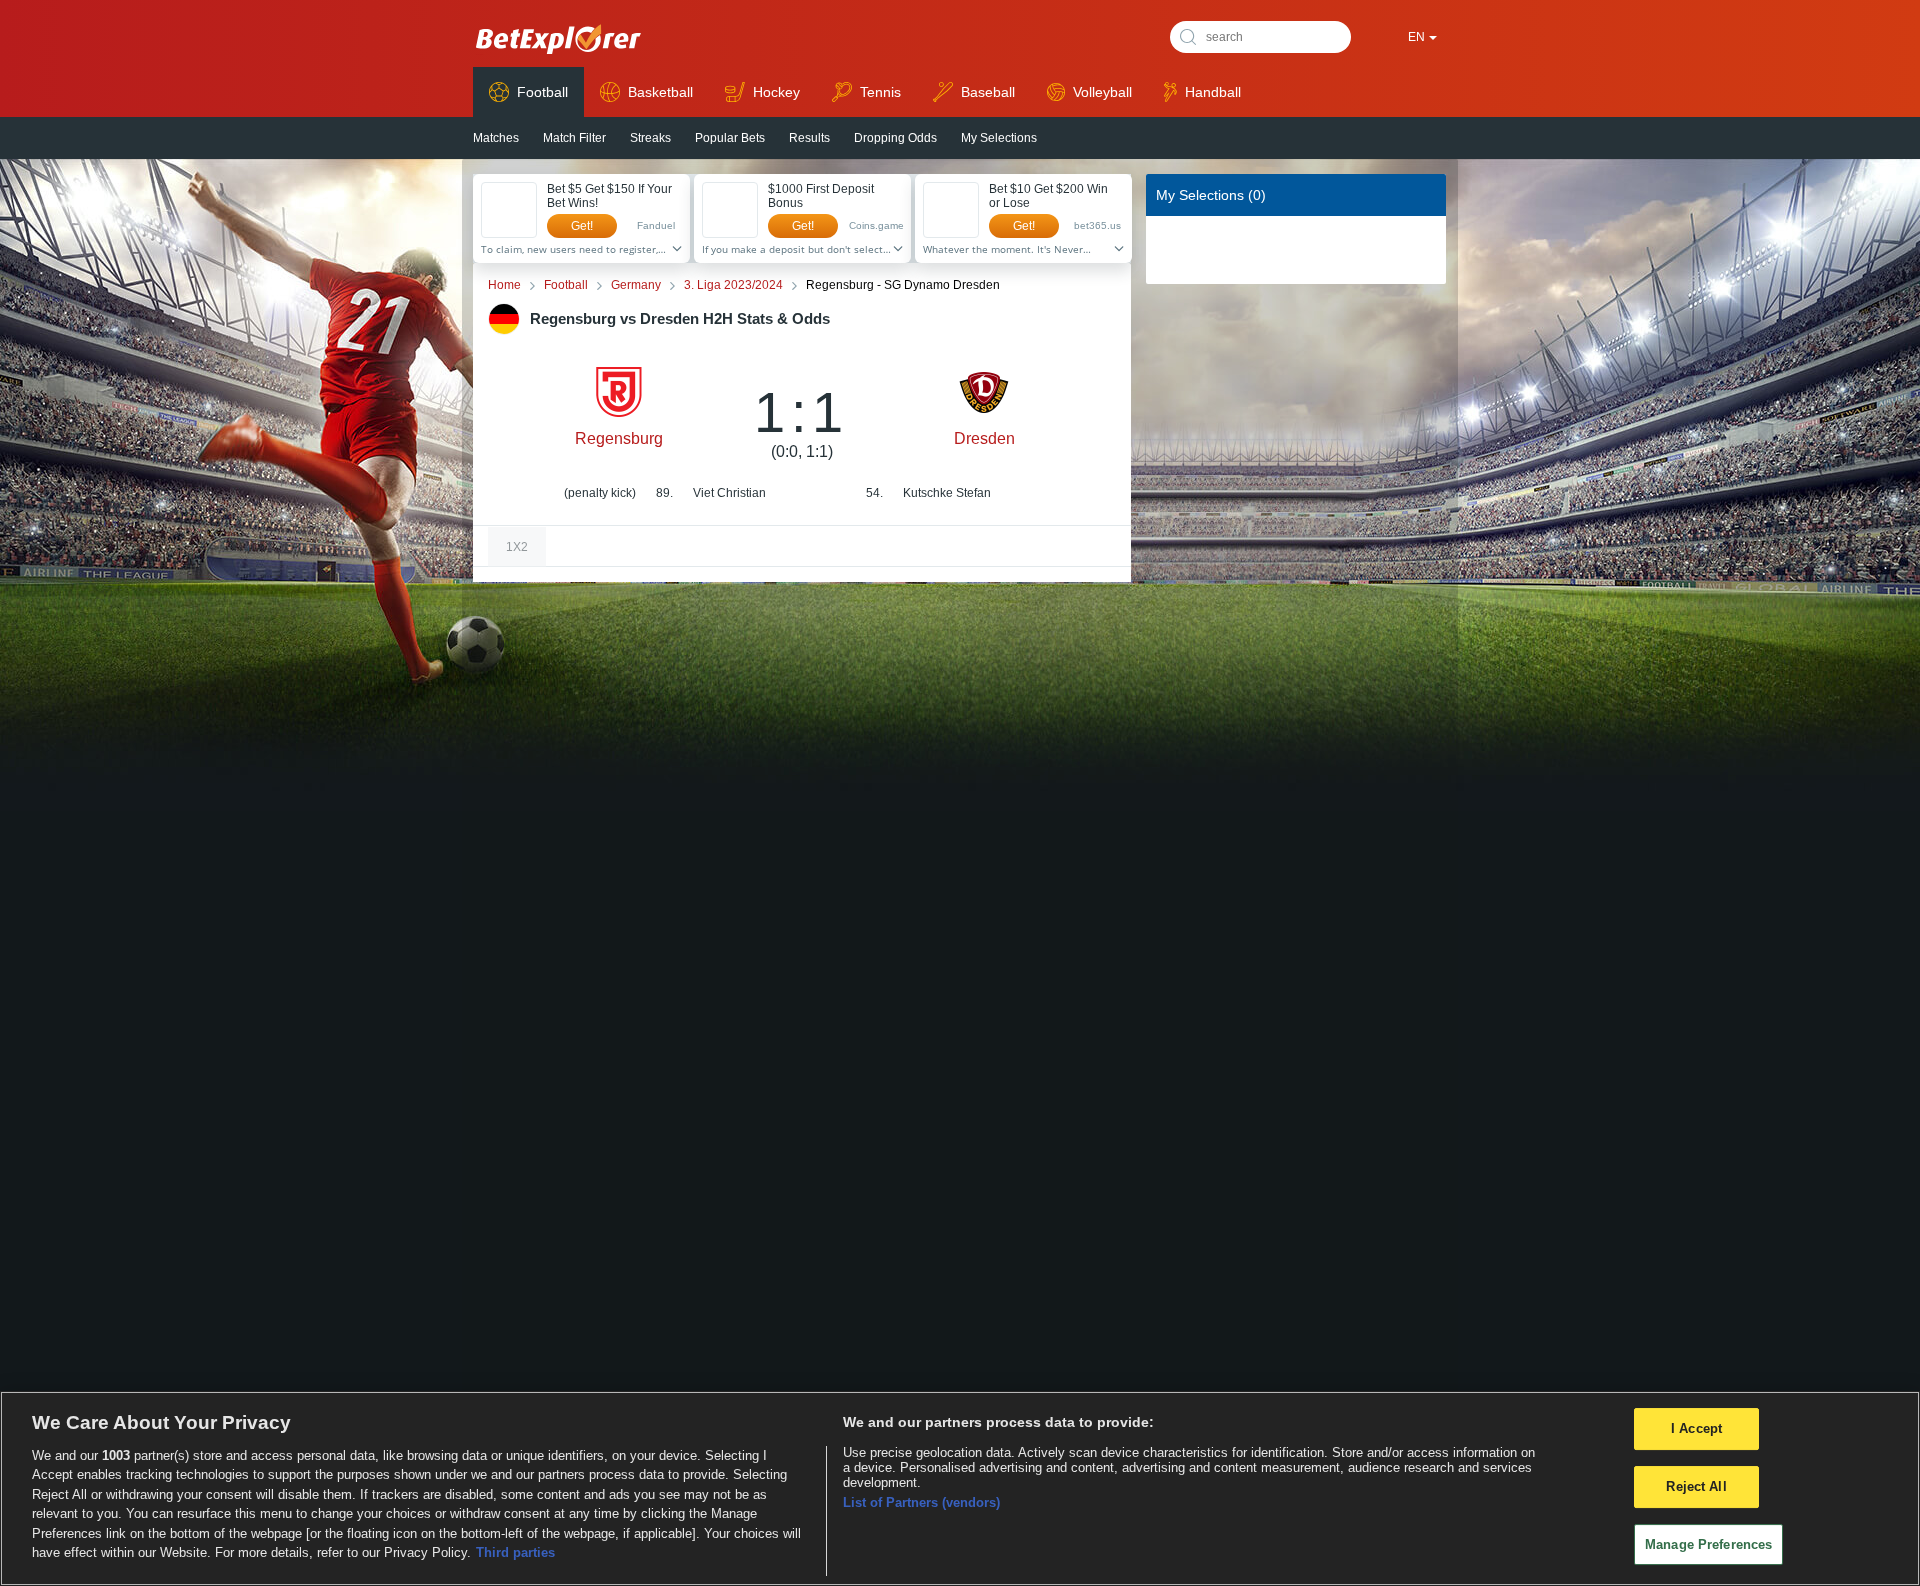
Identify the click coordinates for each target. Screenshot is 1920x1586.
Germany (636, 285)
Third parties (515, 1552)
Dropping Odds (895, 138)
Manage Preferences (1708, 1544)
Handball (1213, 92)
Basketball (660, 92)
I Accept (1696, 1429)
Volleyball (1102, 92)
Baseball (988, 92)
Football (542, 92)
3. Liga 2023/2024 (733, 285)
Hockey (776, 92)
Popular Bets (730, 138)
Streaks (650, 138)
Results (809, 138)
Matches (496, 138)
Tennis (880, 92)
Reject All (1696, 1486)
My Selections (999, 138)
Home (504, 285)
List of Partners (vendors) (921, 1502)
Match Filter (574, 138)
